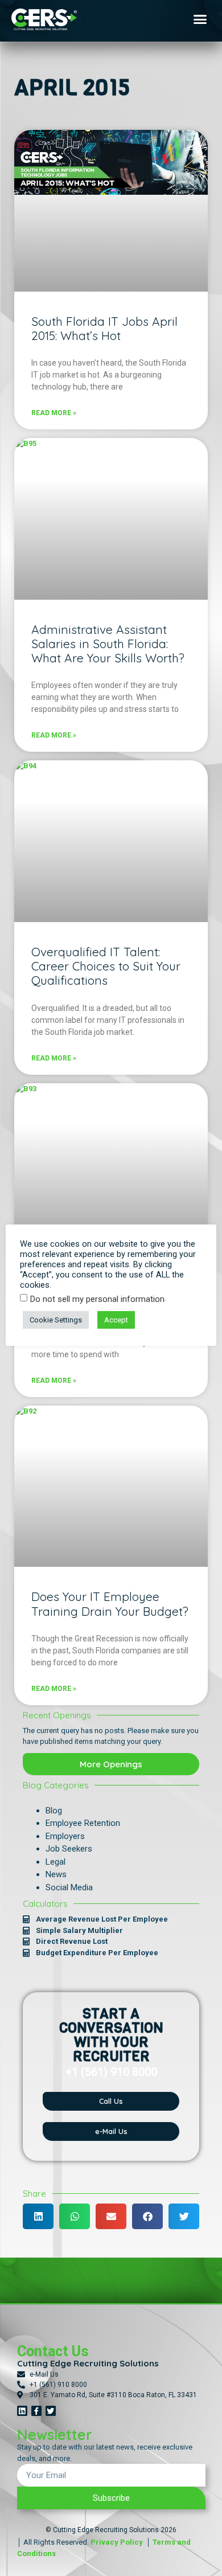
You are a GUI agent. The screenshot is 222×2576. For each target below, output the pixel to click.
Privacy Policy (117, 2542)
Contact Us (53, 2351)
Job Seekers (69, 1849)
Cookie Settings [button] (56, 1320)
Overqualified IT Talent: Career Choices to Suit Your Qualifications (106, 966)
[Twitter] (51, 2411)
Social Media (69, 1887)
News (56, 1874)
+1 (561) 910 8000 (111, 2072)
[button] (200, 19)
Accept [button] (116, 1320)
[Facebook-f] (36, 2411)
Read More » (54, 413)
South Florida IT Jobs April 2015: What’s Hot (104, 328)
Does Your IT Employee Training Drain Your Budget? (110, 1604)
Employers (65, 1836)
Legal (55, 1862)
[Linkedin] (22, 2411)
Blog (54, 1811)
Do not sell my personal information (97, 1299)
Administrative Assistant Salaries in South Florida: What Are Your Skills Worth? (108, 644)
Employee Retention (83, 1823)
